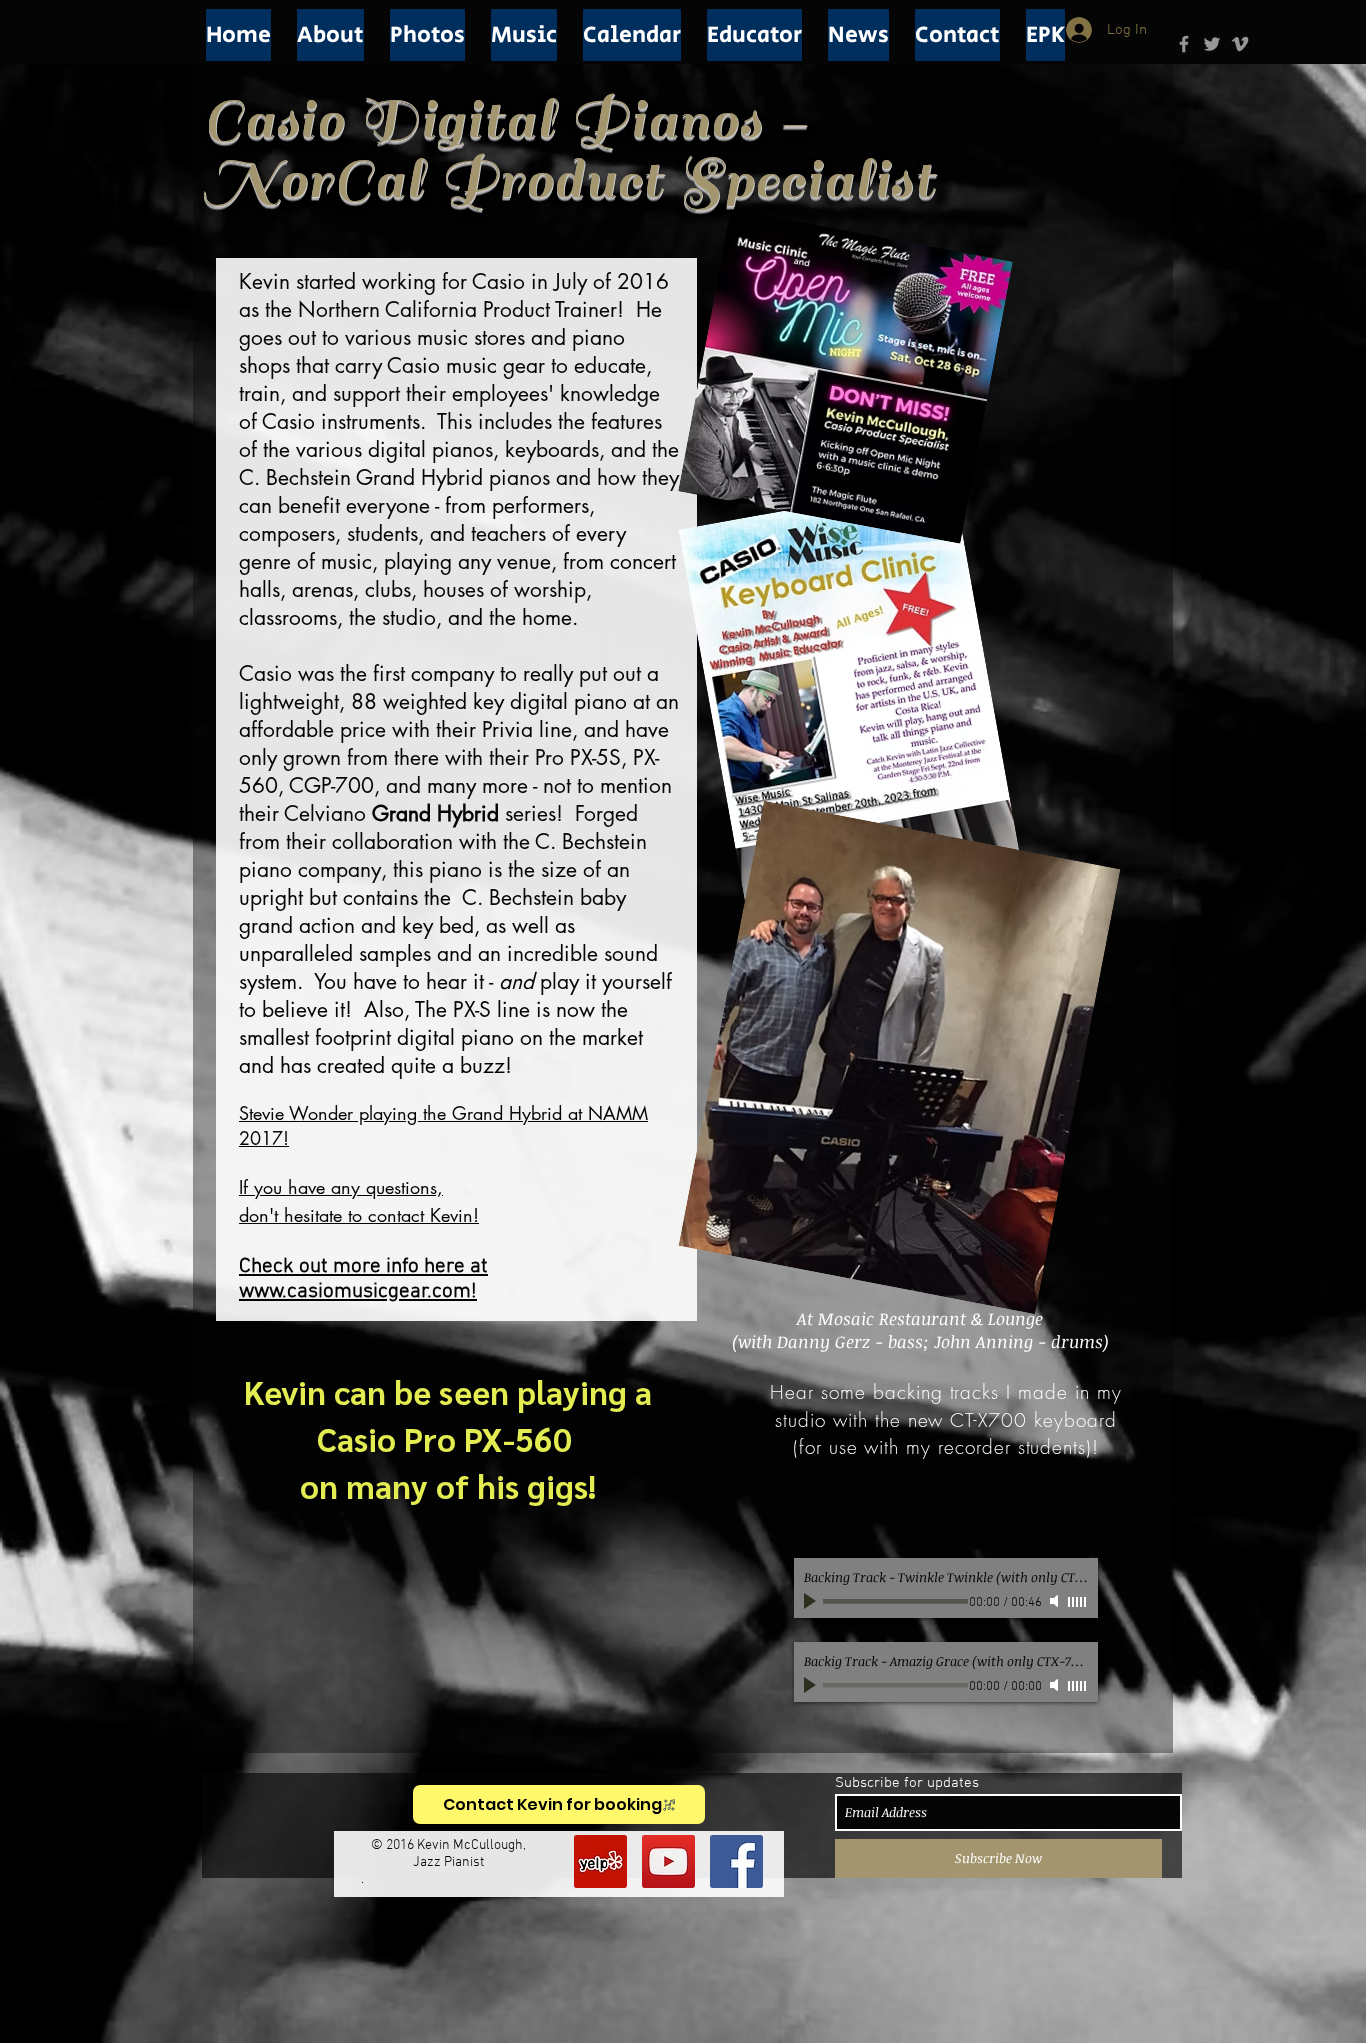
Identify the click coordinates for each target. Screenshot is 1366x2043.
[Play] (812, 1601)
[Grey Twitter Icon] (1212, 44)
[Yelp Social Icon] (600, 1861)
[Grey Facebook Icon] (1184, 44)
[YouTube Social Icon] (668, 1861)
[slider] (1078, 1602)
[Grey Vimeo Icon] (1240, 44)
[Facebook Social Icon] (736, 1861)
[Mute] (1056, 1601)
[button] (330, 35)
